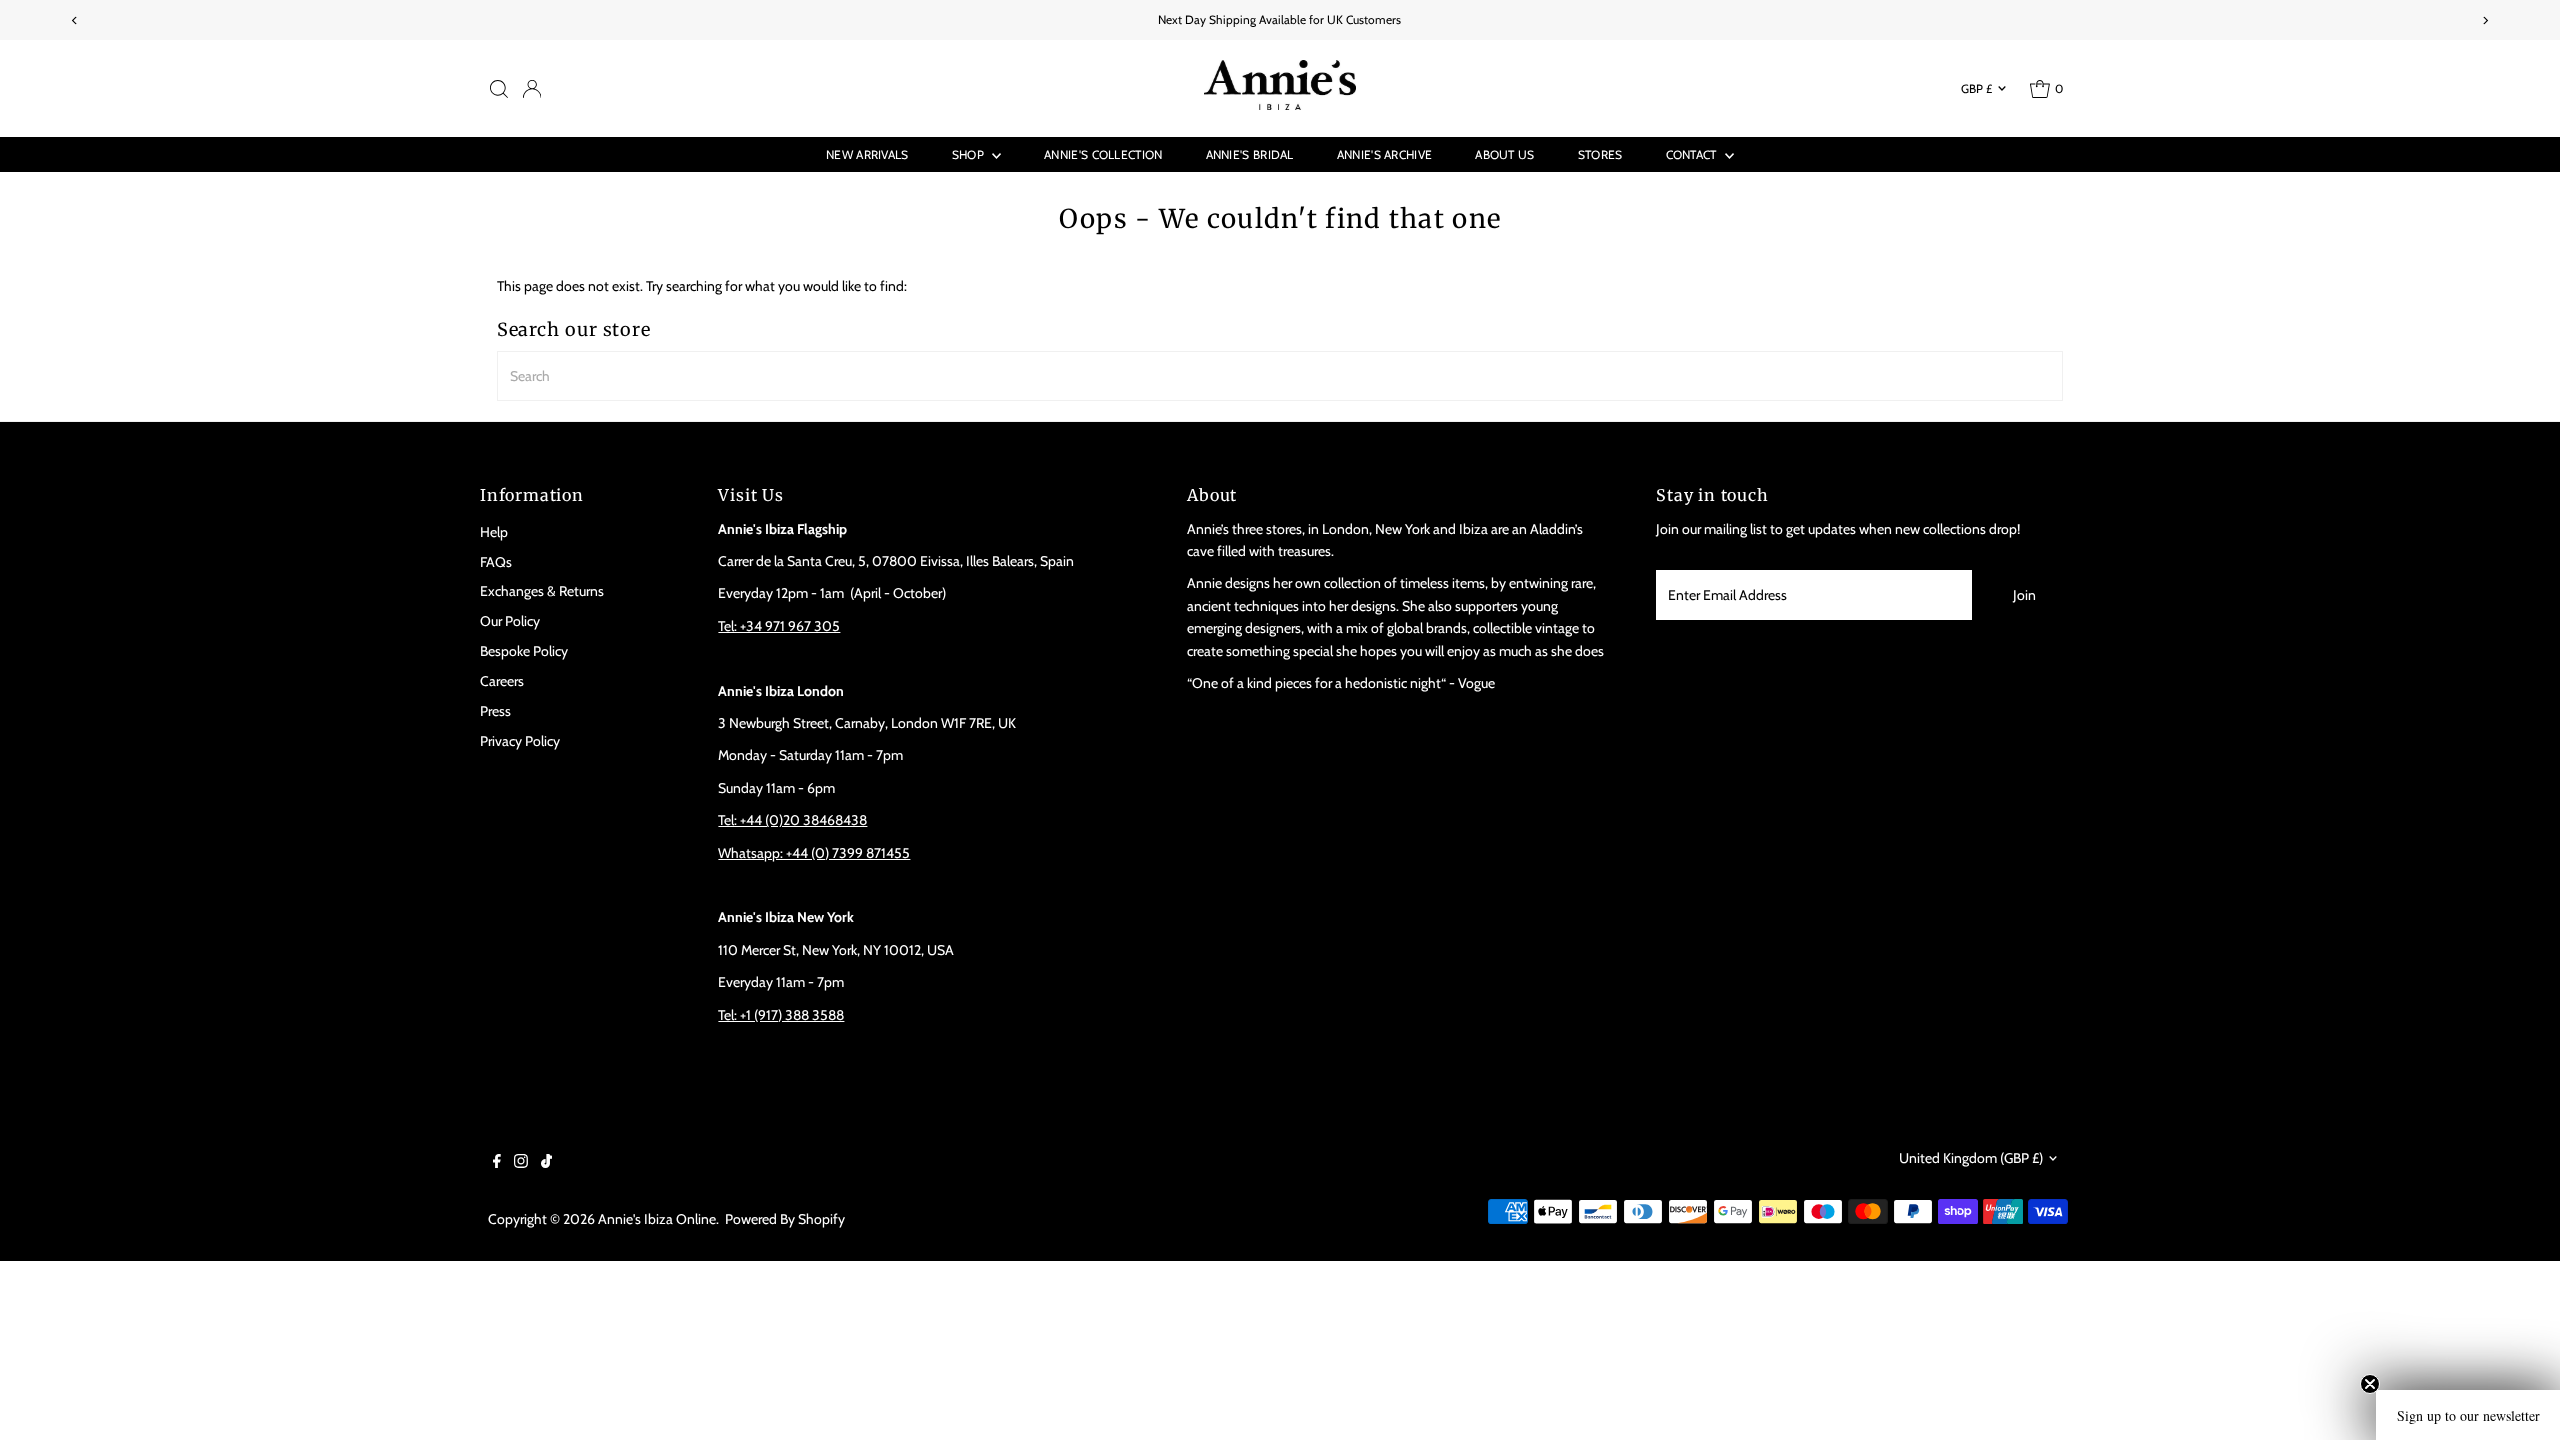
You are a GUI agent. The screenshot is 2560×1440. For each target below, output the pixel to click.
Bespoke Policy (524, 651)
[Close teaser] (2370, 1384)
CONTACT (1693, 154)
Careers (502, 681)
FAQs (496, 562)
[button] (2468, 1415)
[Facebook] (497, 1163)
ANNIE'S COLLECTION (1103, 154)
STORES (1600, 154)
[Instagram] (521, 1163)
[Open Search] (499, 89)
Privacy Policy (520, 741)
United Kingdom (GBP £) (1971, 1158)
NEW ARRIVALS (867, 154)
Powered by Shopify (785, 1219)
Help (494, 532)
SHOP (970, 154)
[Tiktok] (546, 1163)
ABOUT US (1504, 154)
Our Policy (510, 621)
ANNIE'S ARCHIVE (1385, 154)
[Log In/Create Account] (532, 89)
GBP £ (1976, 88)
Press (495, 711)
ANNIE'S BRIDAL (1250, 154)
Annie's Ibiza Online (657, 1219)
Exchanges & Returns (542, 591)
